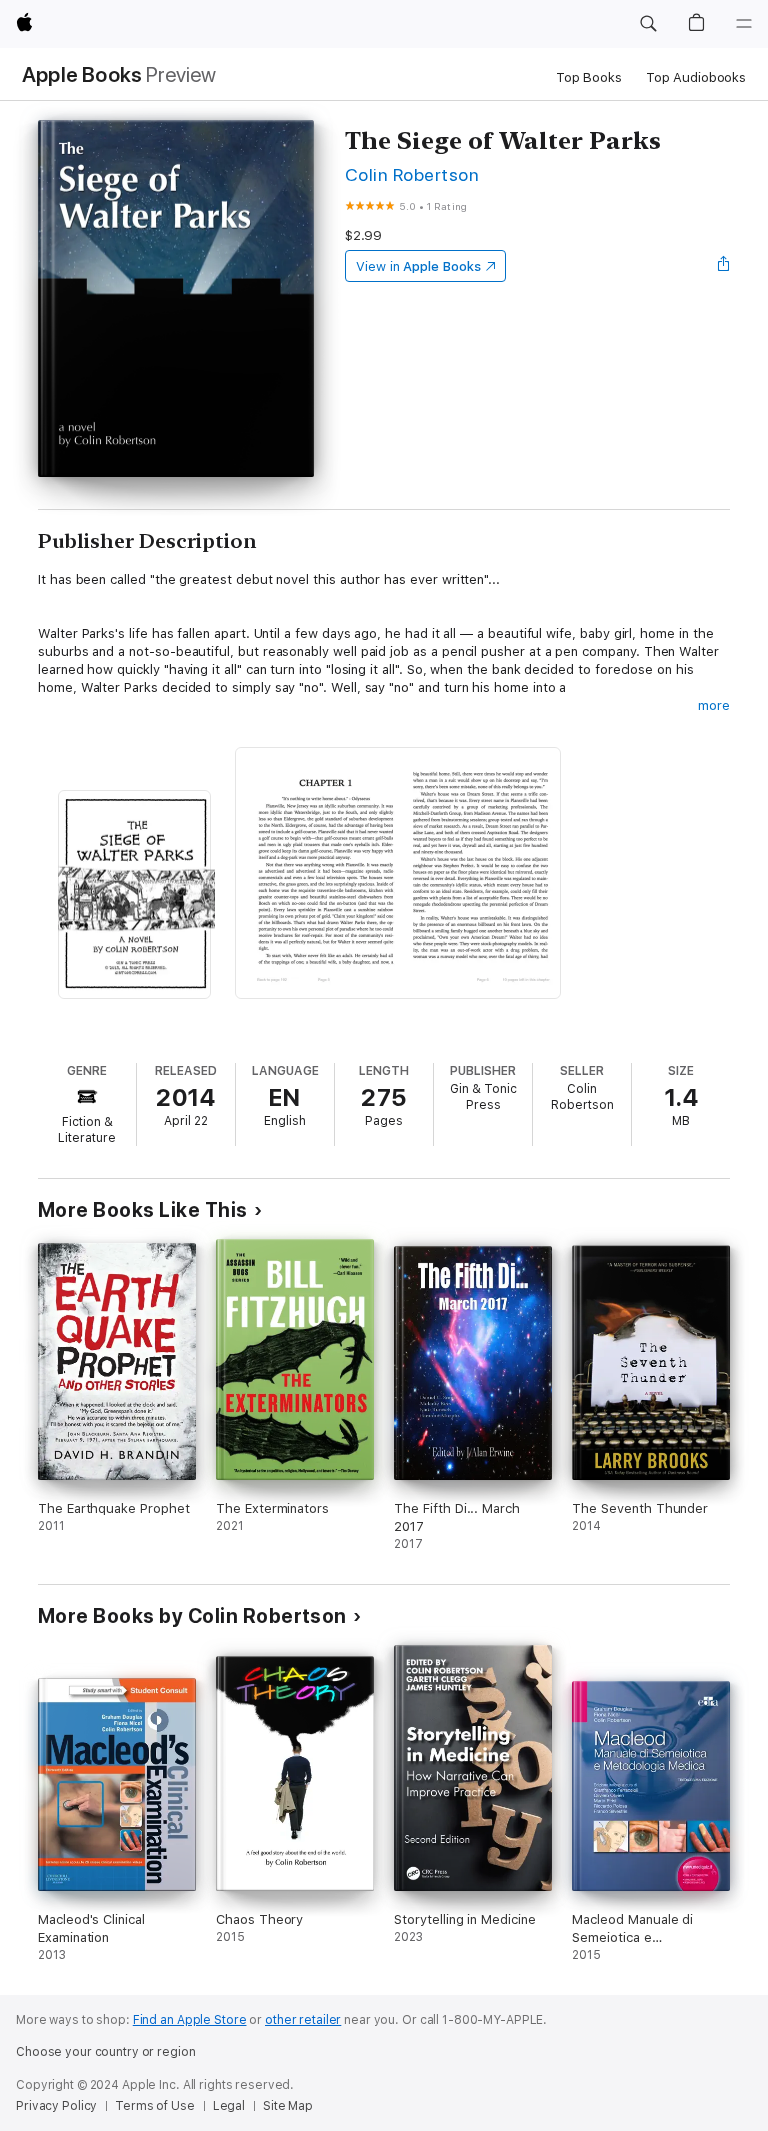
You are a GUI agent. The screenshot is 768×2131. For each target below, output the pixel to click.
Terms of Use (155, 2106)
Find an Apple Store (190, 2020)
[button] (648, 24)
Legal (229, 2106)
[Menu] (744, 24)
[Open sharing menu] (724, 266)
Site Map (288, 2106)
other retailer (303, 2020)
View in (418, 266)
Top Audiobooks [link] (696, 77)
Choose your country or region (106, 2052)
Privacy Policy (56, 2106)
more (714, 705)
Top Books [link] (589, 77)
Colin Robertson (412, 174)
